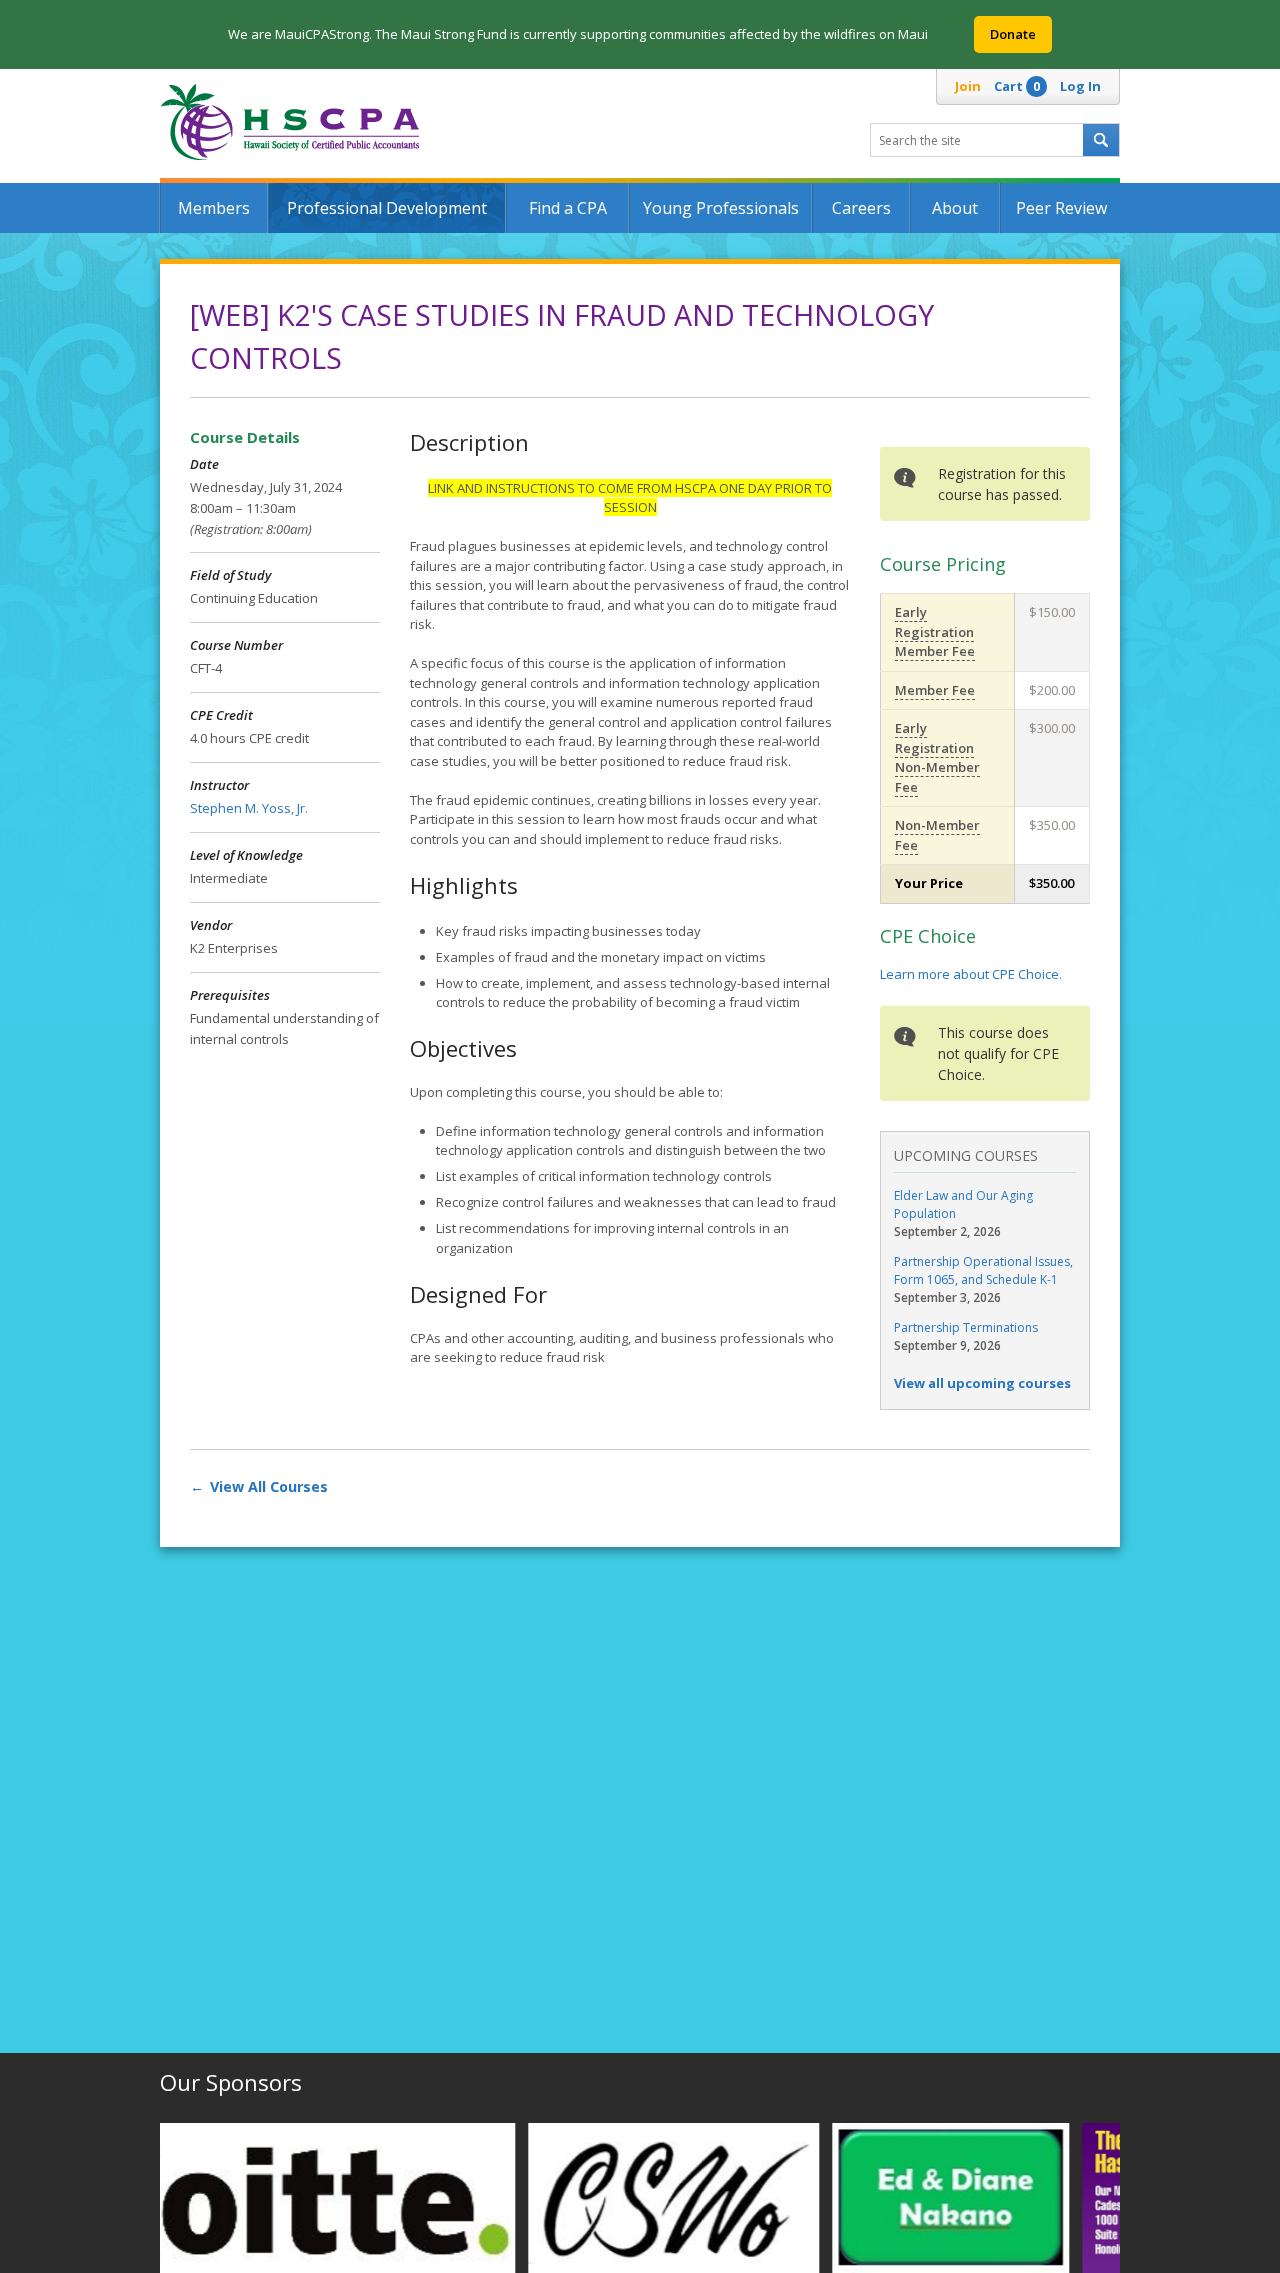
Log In (1080, 86)
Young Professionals (721, 208)
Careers (861, 208)
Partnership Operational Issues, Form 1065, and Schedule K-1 (983, 1270)
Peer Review (1061, 208)
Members (214, 208)
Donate (1013, 34)
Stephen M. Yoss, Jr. (249, 808)
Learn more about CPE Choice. (971, 974)
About (955, 208)
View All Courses (269, 1486)
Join (968, 86)
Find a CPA (568, 208)
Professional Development (387, 208)
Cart (1017, 86)
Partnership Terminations (966, 1327)
